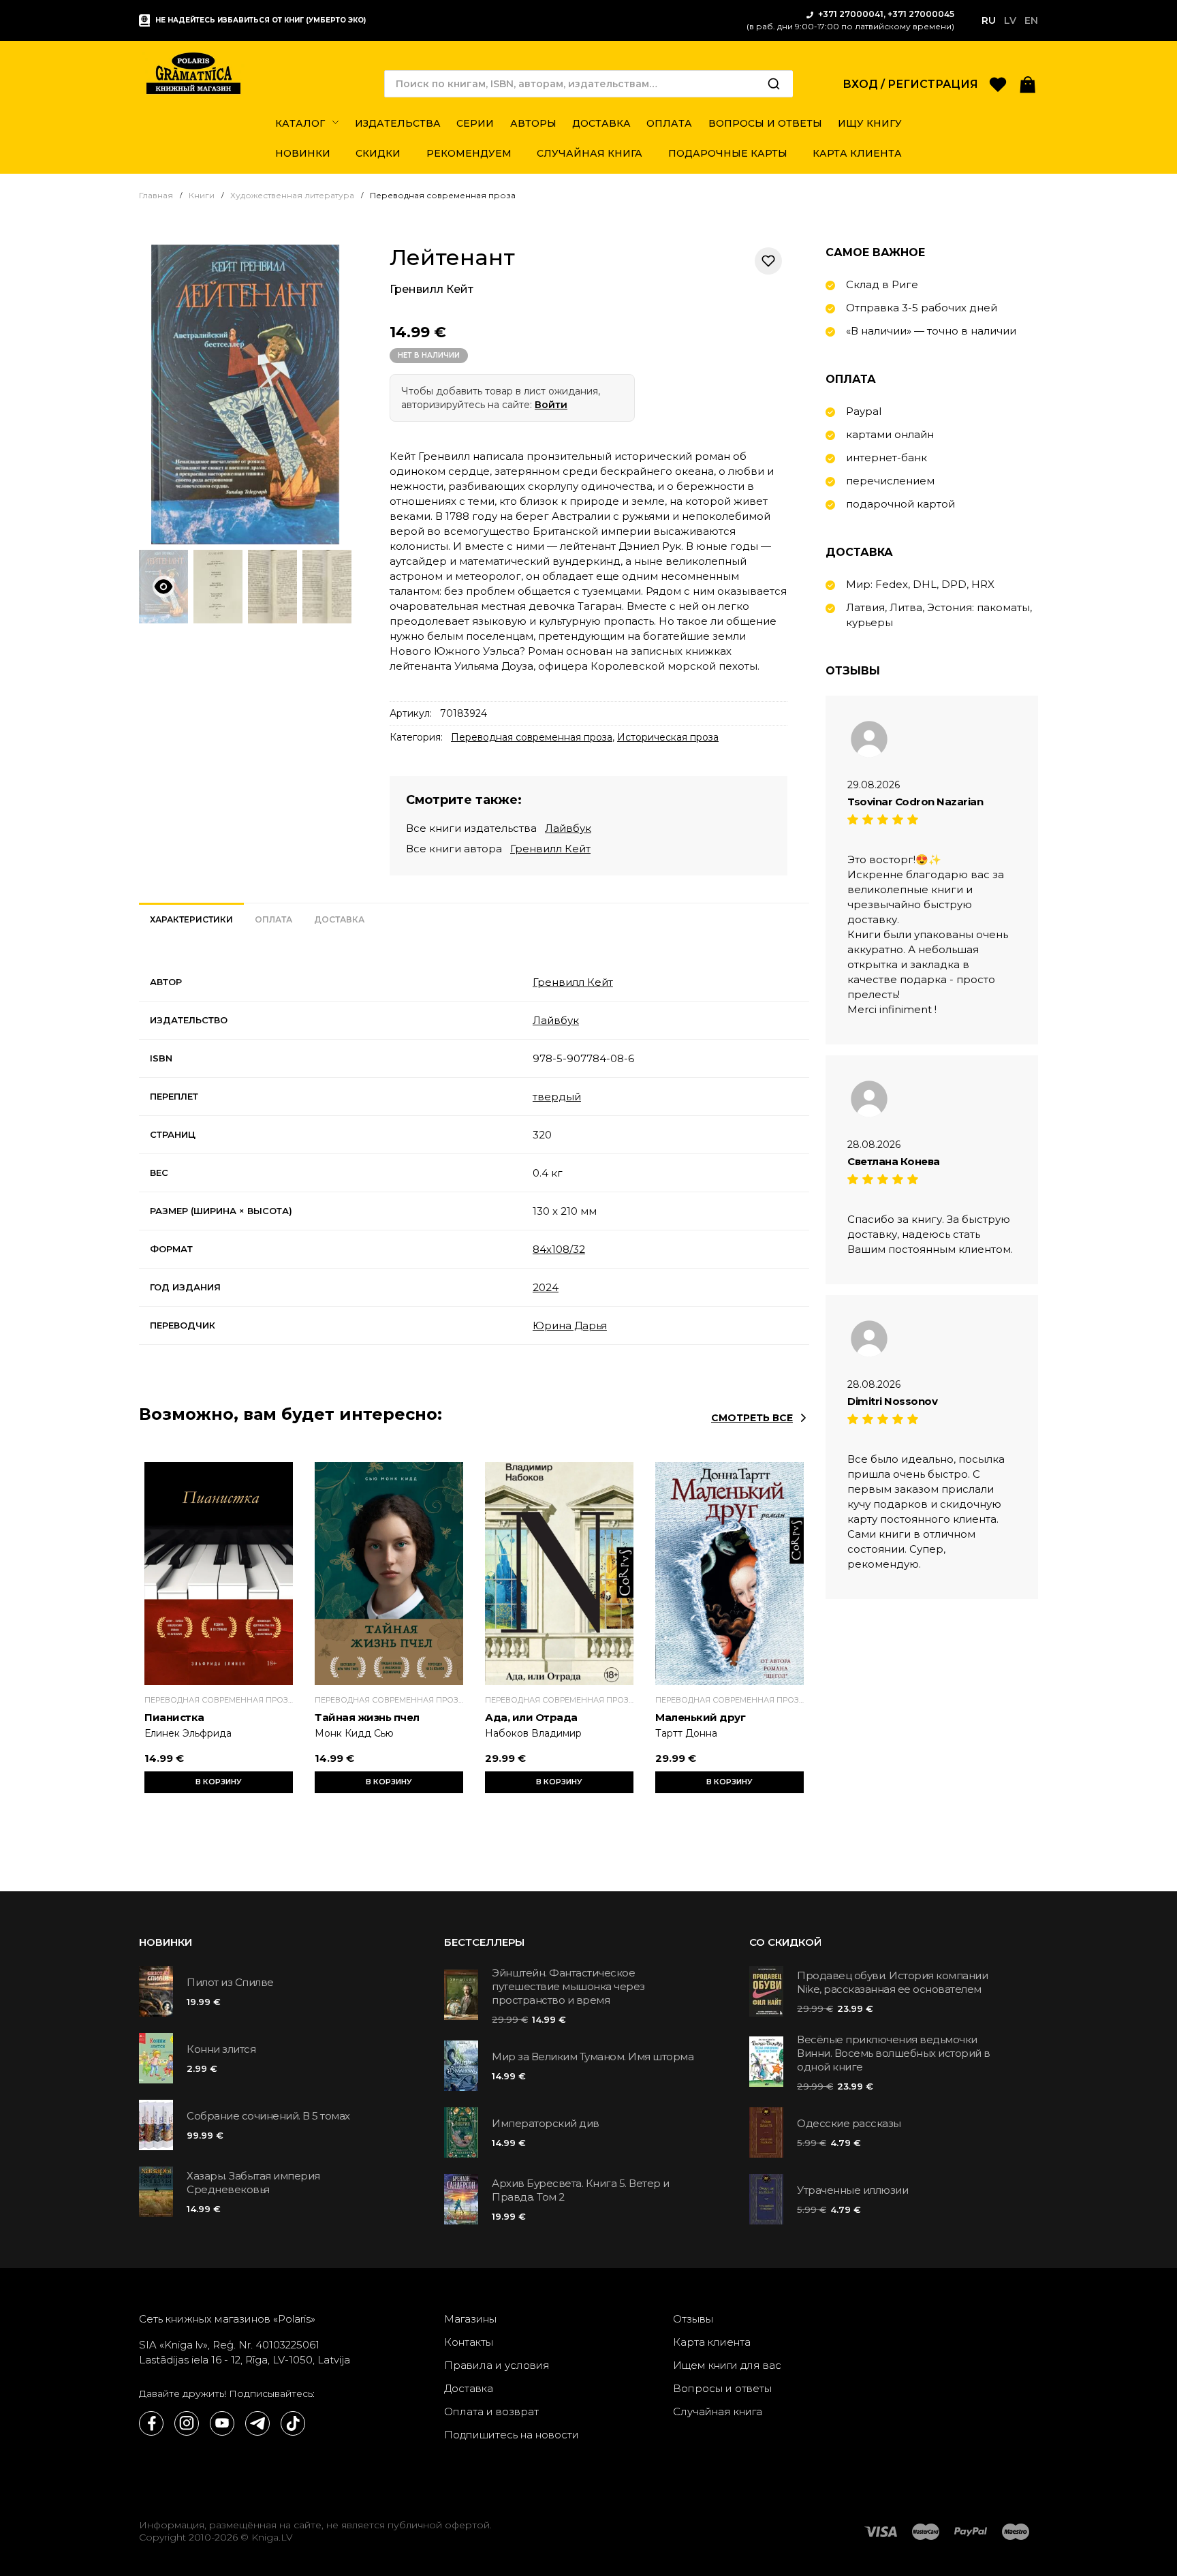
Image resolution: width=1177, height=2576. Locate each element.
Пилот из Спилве (230, 1982)
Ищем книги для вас (727, 2365)
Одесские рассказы (849, 2123)
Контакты (469, 2342)
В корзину (219, 1782)
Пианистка (174, 1717)
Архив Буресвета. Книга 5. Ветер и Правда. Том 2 (581, 2190)
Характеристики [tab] (191, 919)
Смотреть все (752, 1418)
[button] (1028, 83)
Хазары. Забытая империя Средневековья (253, 2183)
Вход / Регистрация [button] (910, 84)
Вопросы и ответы (722, 2388)
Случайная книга (718, 2411)
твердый (557, 1097)
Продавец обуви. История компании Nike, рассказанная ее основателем (892, 1982)
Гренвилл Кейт (431, 289)
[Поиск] (774, 84)
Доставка (469, 2388)
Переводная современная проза (532, 737)
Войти (551, 405)
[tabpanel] (474, 1154)
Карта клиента (712, 2342)
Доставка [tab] (339, 919)
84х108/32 (559, 1249)
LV (1010, 20)
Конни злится (221, 2049)
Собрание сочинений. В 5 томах (268, 2116)
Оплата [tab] (273, 919)
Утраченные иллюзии (852, 2190)
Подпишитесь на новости (512, 2435)
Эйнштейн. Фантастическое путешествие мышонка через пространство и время (568, 1986)
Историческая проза (668, 737)
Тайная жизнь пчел (367, 1717)
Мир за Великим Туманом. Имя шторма (593, 2057)
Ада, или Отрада (531, 1717)
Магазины (470, 2319)
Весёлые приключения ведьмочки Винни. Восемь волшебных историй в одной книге (894, 2053)
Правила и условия (497, 2365)
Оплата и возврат (491, 2411)
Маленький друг (700, 1717)
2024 (546, 1287)
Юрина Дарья (570, 1325)
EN (1031, 20)
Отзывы (693, 2319)
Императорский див (546, 2123)
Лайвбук (568, 828)
